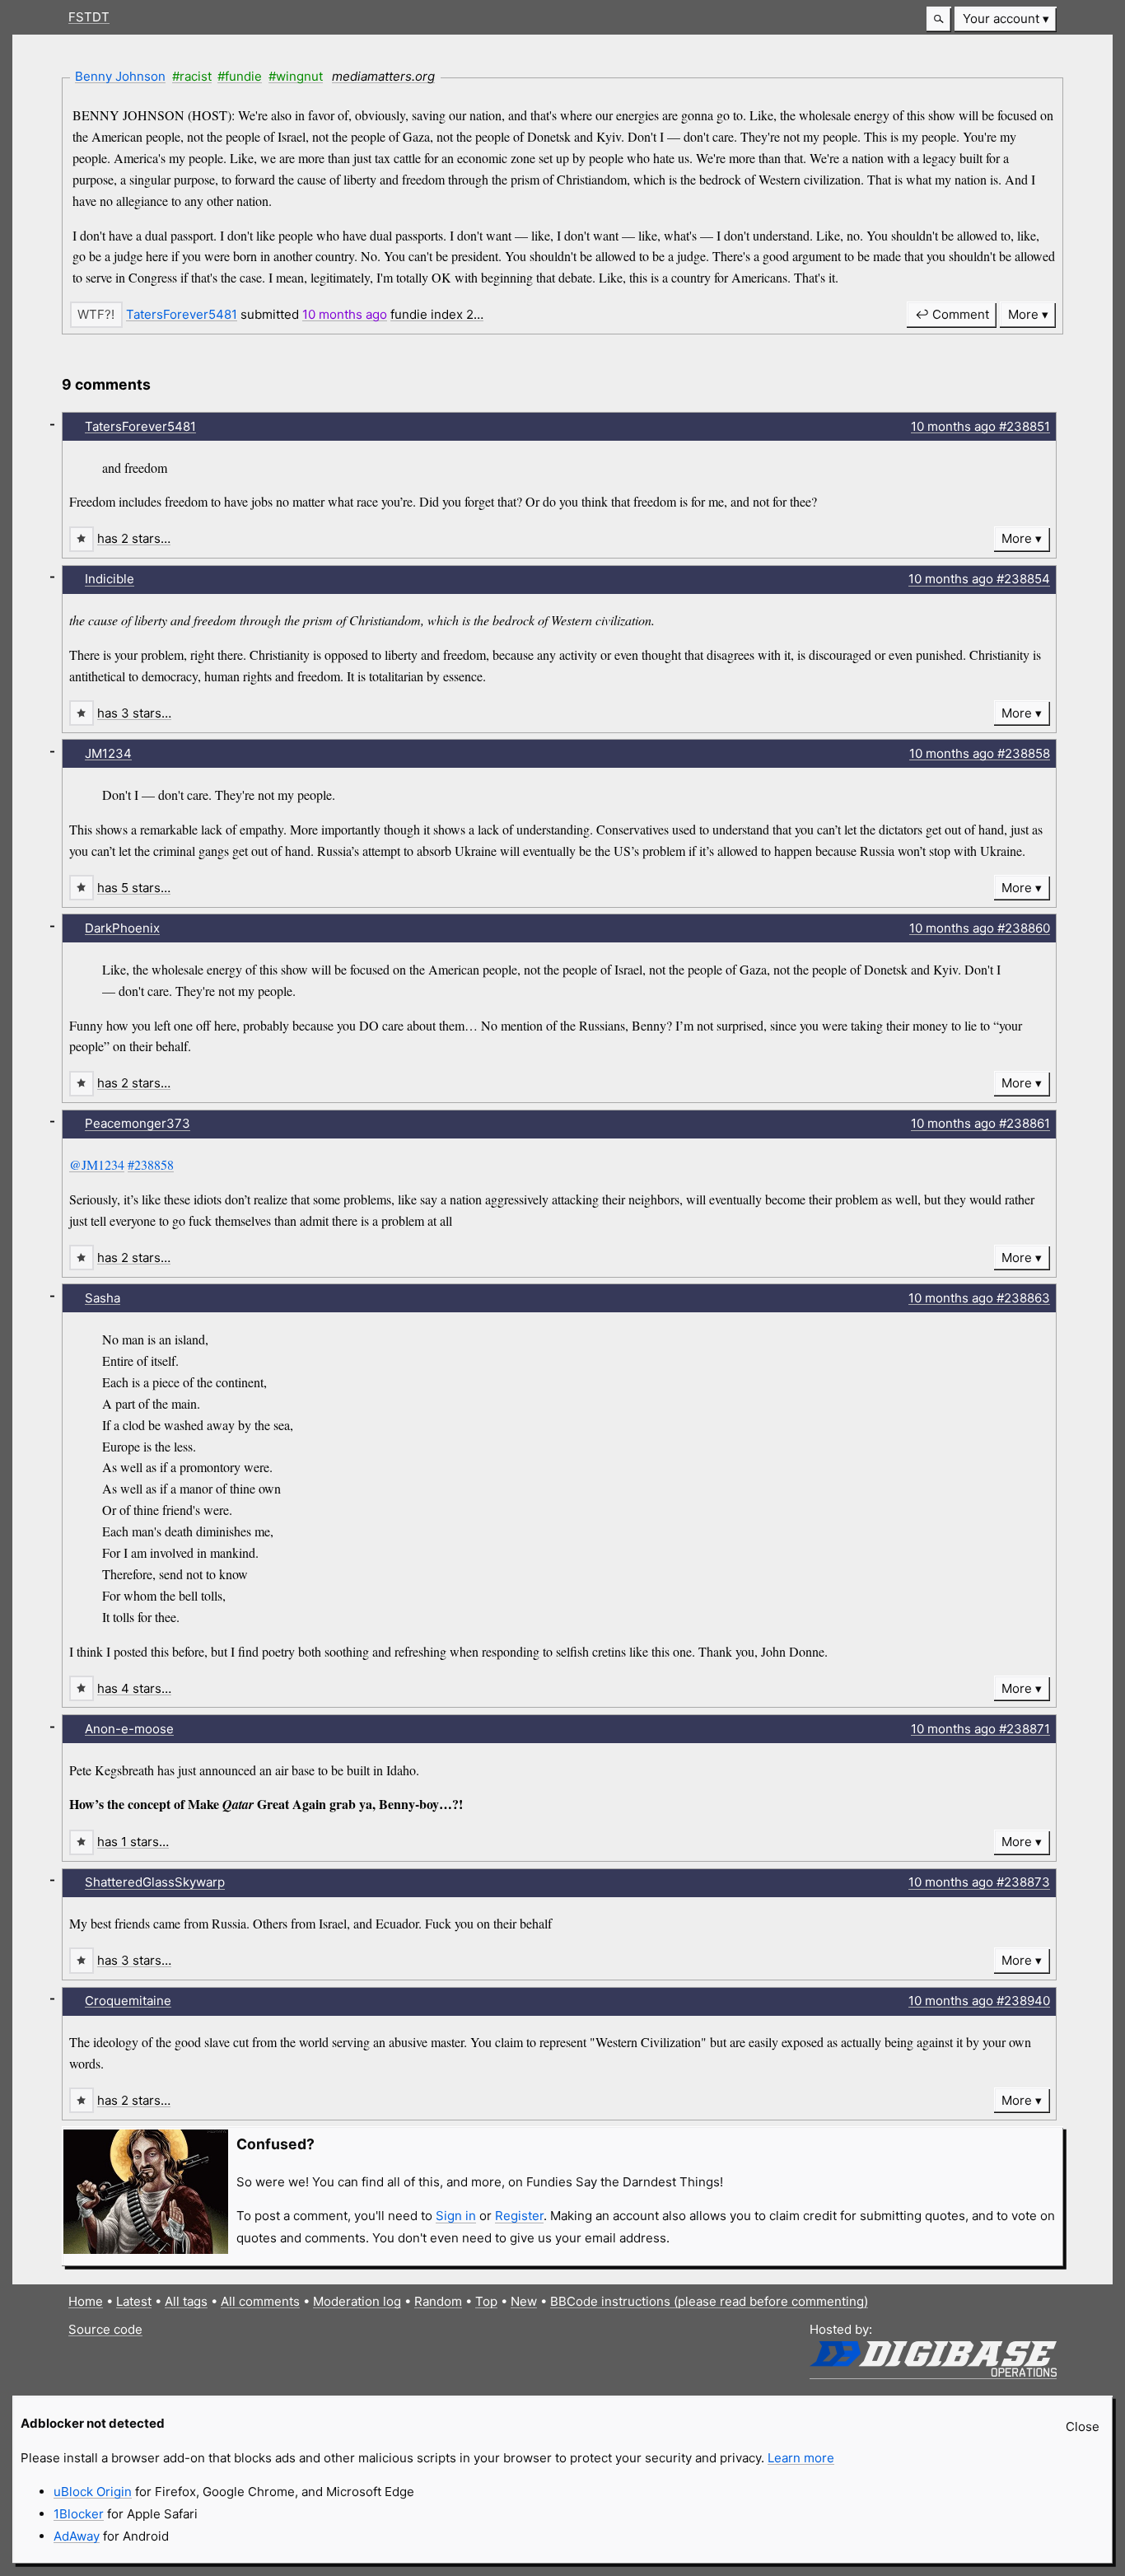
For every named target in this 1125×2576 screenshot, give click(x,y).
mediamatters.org (383, 76)
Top (486, 2301)
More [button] (1023, 314)
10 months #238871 (980, 1729)
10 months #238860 (980, 928)
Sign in (456, 2216)
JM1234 (108, 753)
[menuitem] (1006, 19)
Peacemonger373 (138, 1123)
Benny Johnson (120, 76)
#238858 (151, 1164)
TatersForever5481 (182, 314)
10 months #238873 (979, 1882)
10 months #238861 (980, 1123)
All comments (260, 2301)
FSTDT (89, 17)
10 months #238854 (979, 579)
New (524, 2301)
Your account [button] (1001, 19)
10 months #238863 (979, 1298)
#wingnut (296, 76)
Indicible (110, 579)
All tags (186, 2301)
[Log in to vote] (96, 314)
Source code (105, 2329)
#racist (192, 76)
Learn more (801, 2458)
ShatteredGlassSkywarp (155, 1882)
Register (519, 2216)
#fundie (240, 76)
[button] (939, 19)
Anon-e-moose (129, 1729)
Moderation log (357, 2301)
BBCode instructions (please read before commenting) (709, 2301)
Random (438, 2301)
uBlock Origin (93, 2492)
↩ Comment (952, 314)
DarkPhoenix (122, 928)
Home (86, 2301)
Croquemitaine (128, 2001)
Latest (134, 2301)
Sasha (103, 1298)
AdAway (77, 2536)
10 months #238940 (979, 2001)
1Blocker (79, 2514)
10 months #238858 (980, 753)
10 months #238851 (980, 426)
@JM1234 (97, 1164)
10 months (345, 314)
